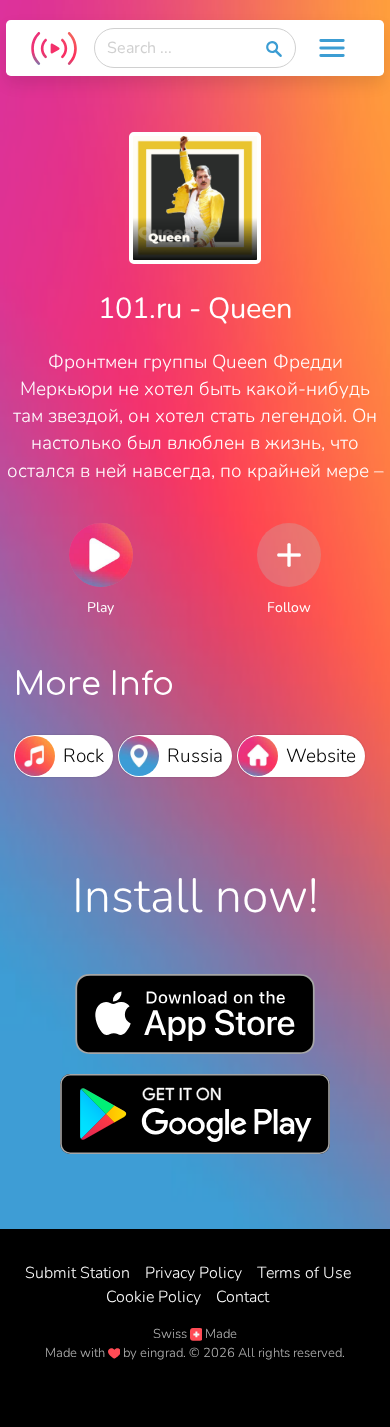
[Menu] (332, 48)
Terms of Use (304, 1273)
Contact (242, 1297)
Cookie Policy (153, 1297)
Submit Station (77, 1273)
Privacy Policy (193, 1273)
